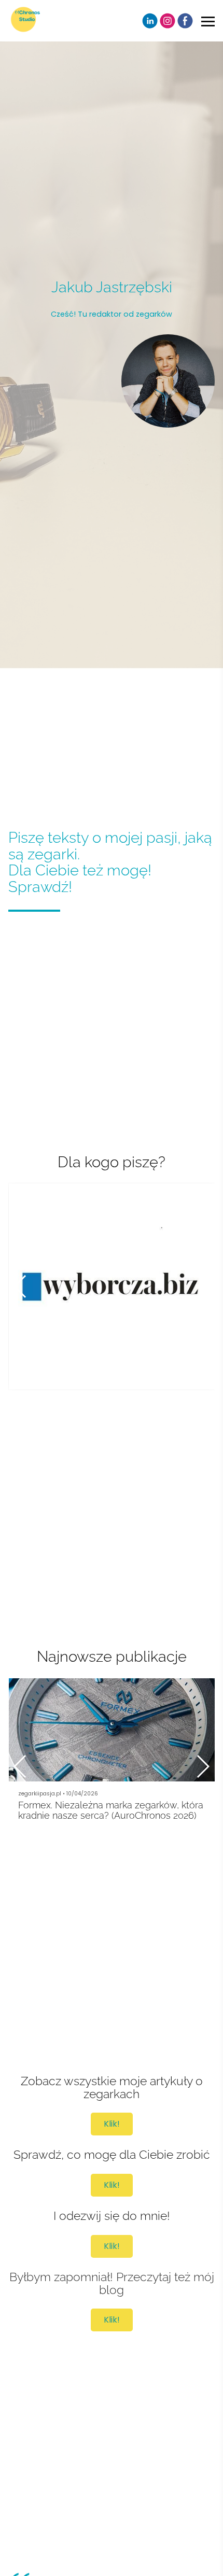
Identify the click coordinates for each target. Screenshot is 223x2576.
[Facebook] (185, 21)
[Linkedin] (150, 21)
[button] (203, 1286)
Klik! (112, 2124)
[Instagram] (168, 21)
